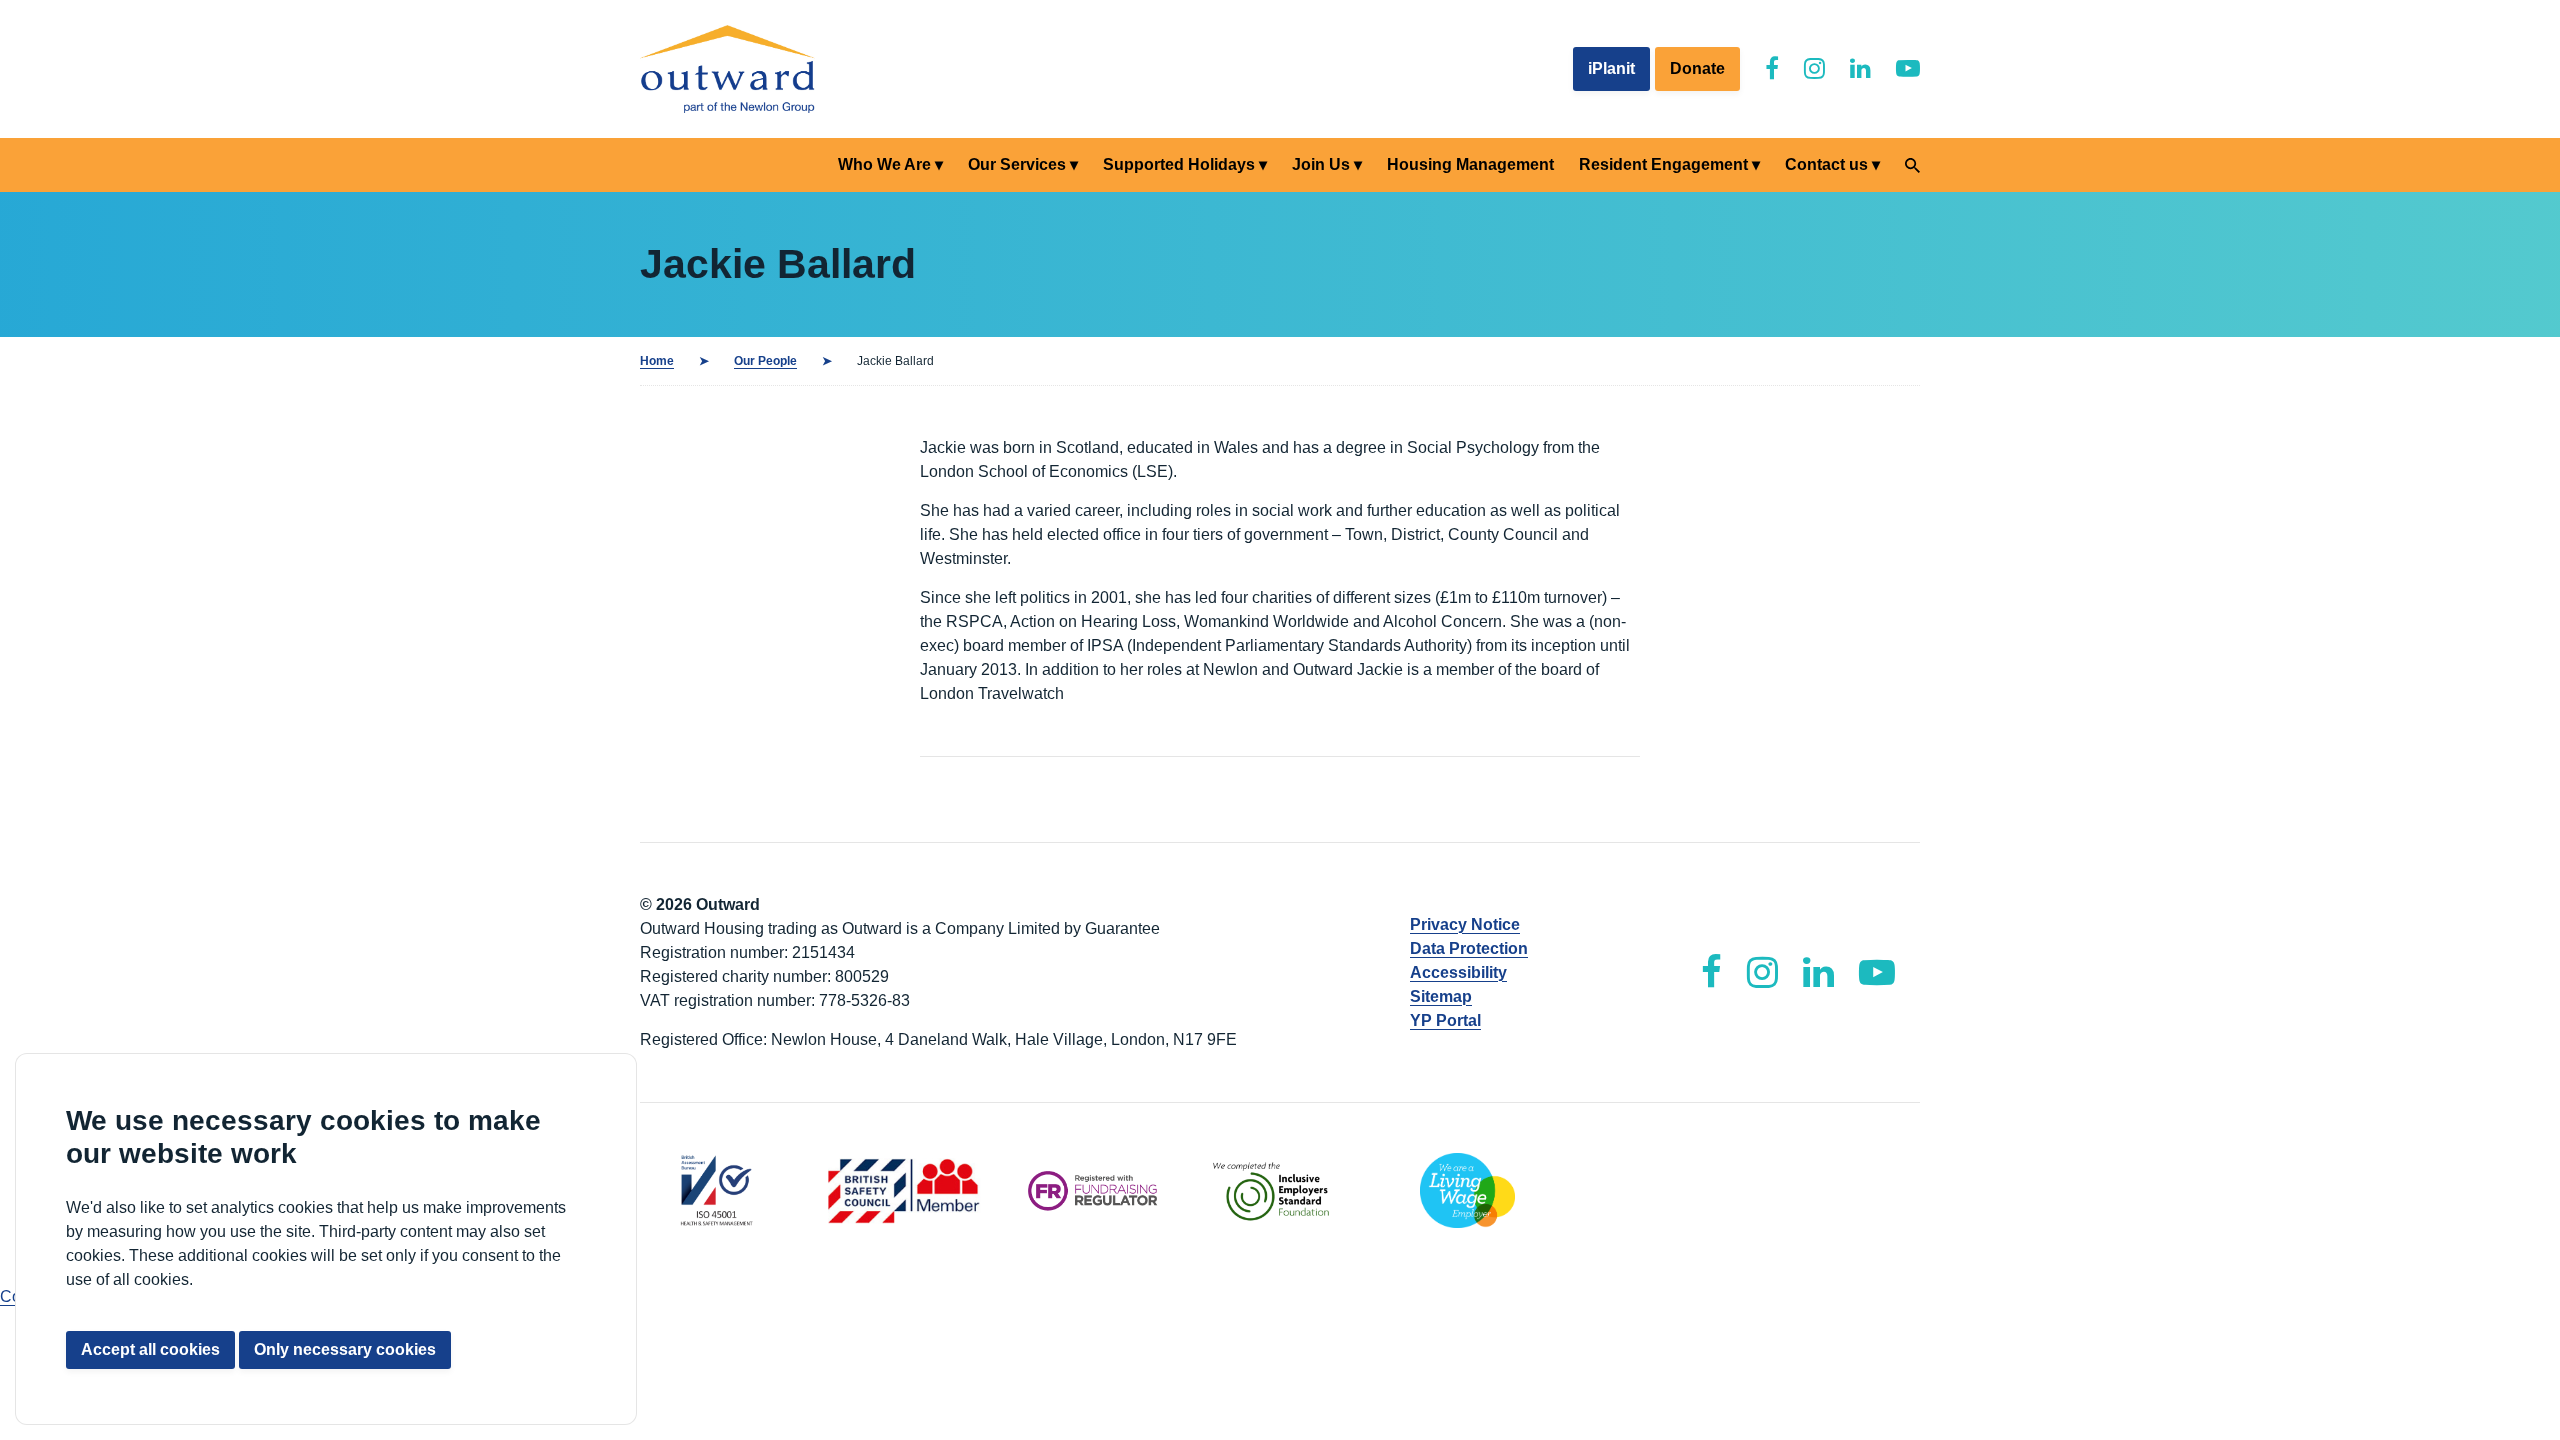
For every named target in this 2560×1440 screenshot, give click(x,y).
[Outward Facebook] (1772, 68)
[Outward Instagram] (1814, 68)
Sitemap (1441, 996)
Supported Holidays (1179, 164)
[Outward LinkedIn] (1860, 68)
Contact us (1826, 164)
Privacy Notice (1465, 924)
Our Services (1017, 164)
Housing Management (1470, 164)
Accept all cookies (150, 1349)
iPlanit (1611, 68)
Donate (1697, 68)
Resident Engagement (1663, 164)
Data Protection (1469, 948)
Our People (765, 361)
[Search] (1912, 165)
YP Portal (1445, 1020)
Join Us (1321, 164)
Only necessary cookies (345, 1349)
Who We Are (884, 164)
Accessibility (1458, 972)
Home (657, 361)
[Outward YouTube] (1908, 68)
